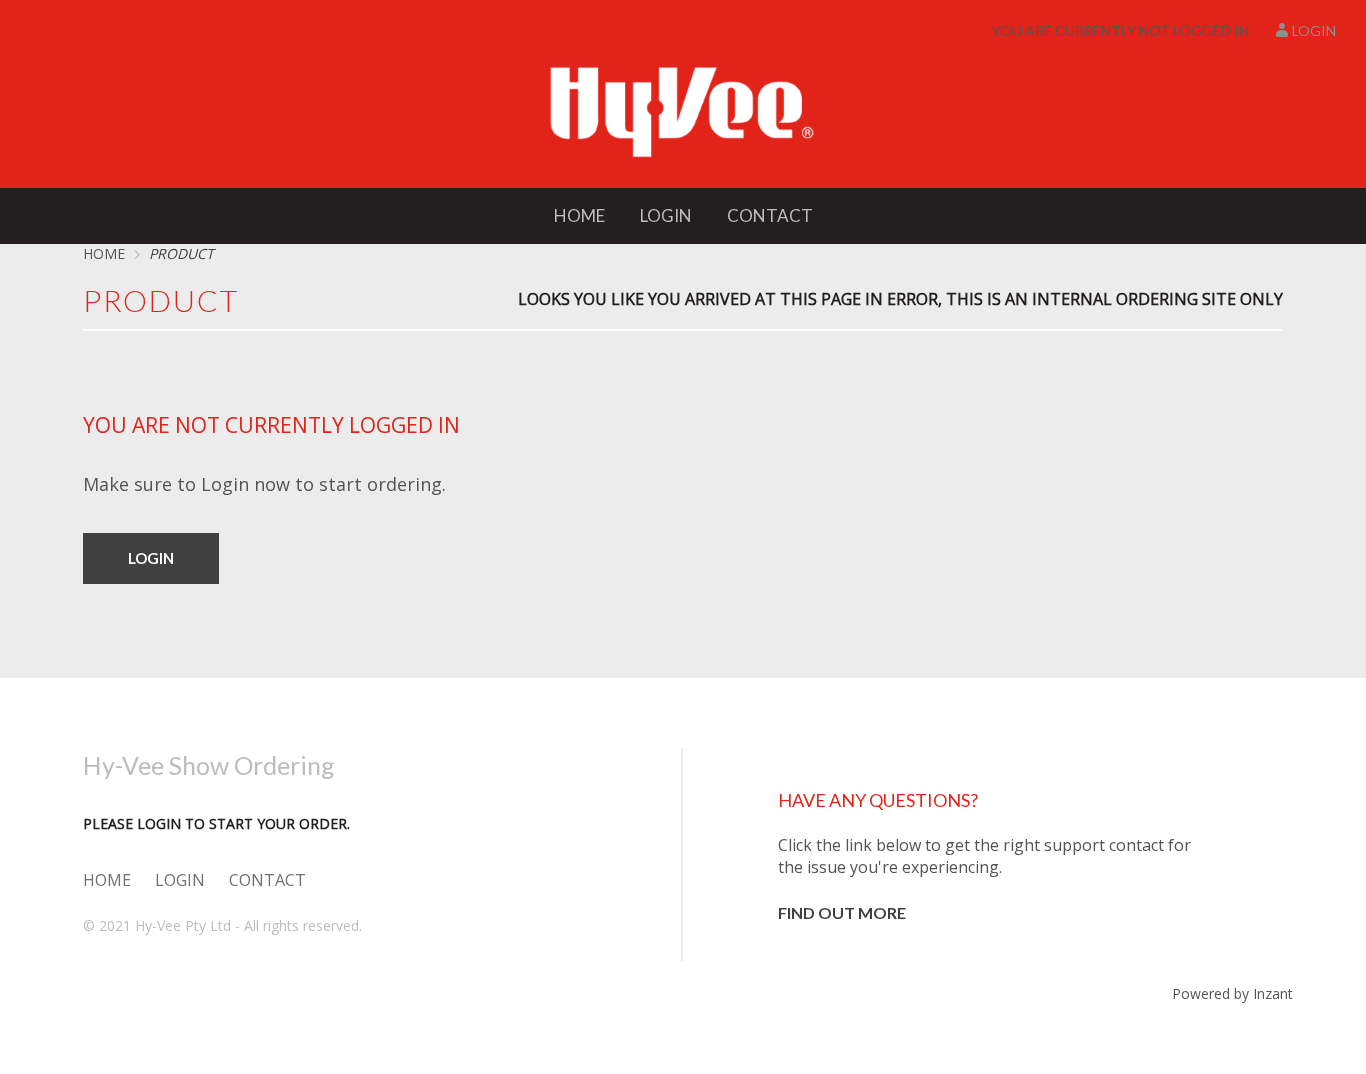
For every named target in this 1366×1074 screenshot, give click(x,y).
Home (579, 215)
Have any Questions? (878, 800)
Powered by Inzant (1232, 993)
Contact (770, 215)
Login (1314, 30)
